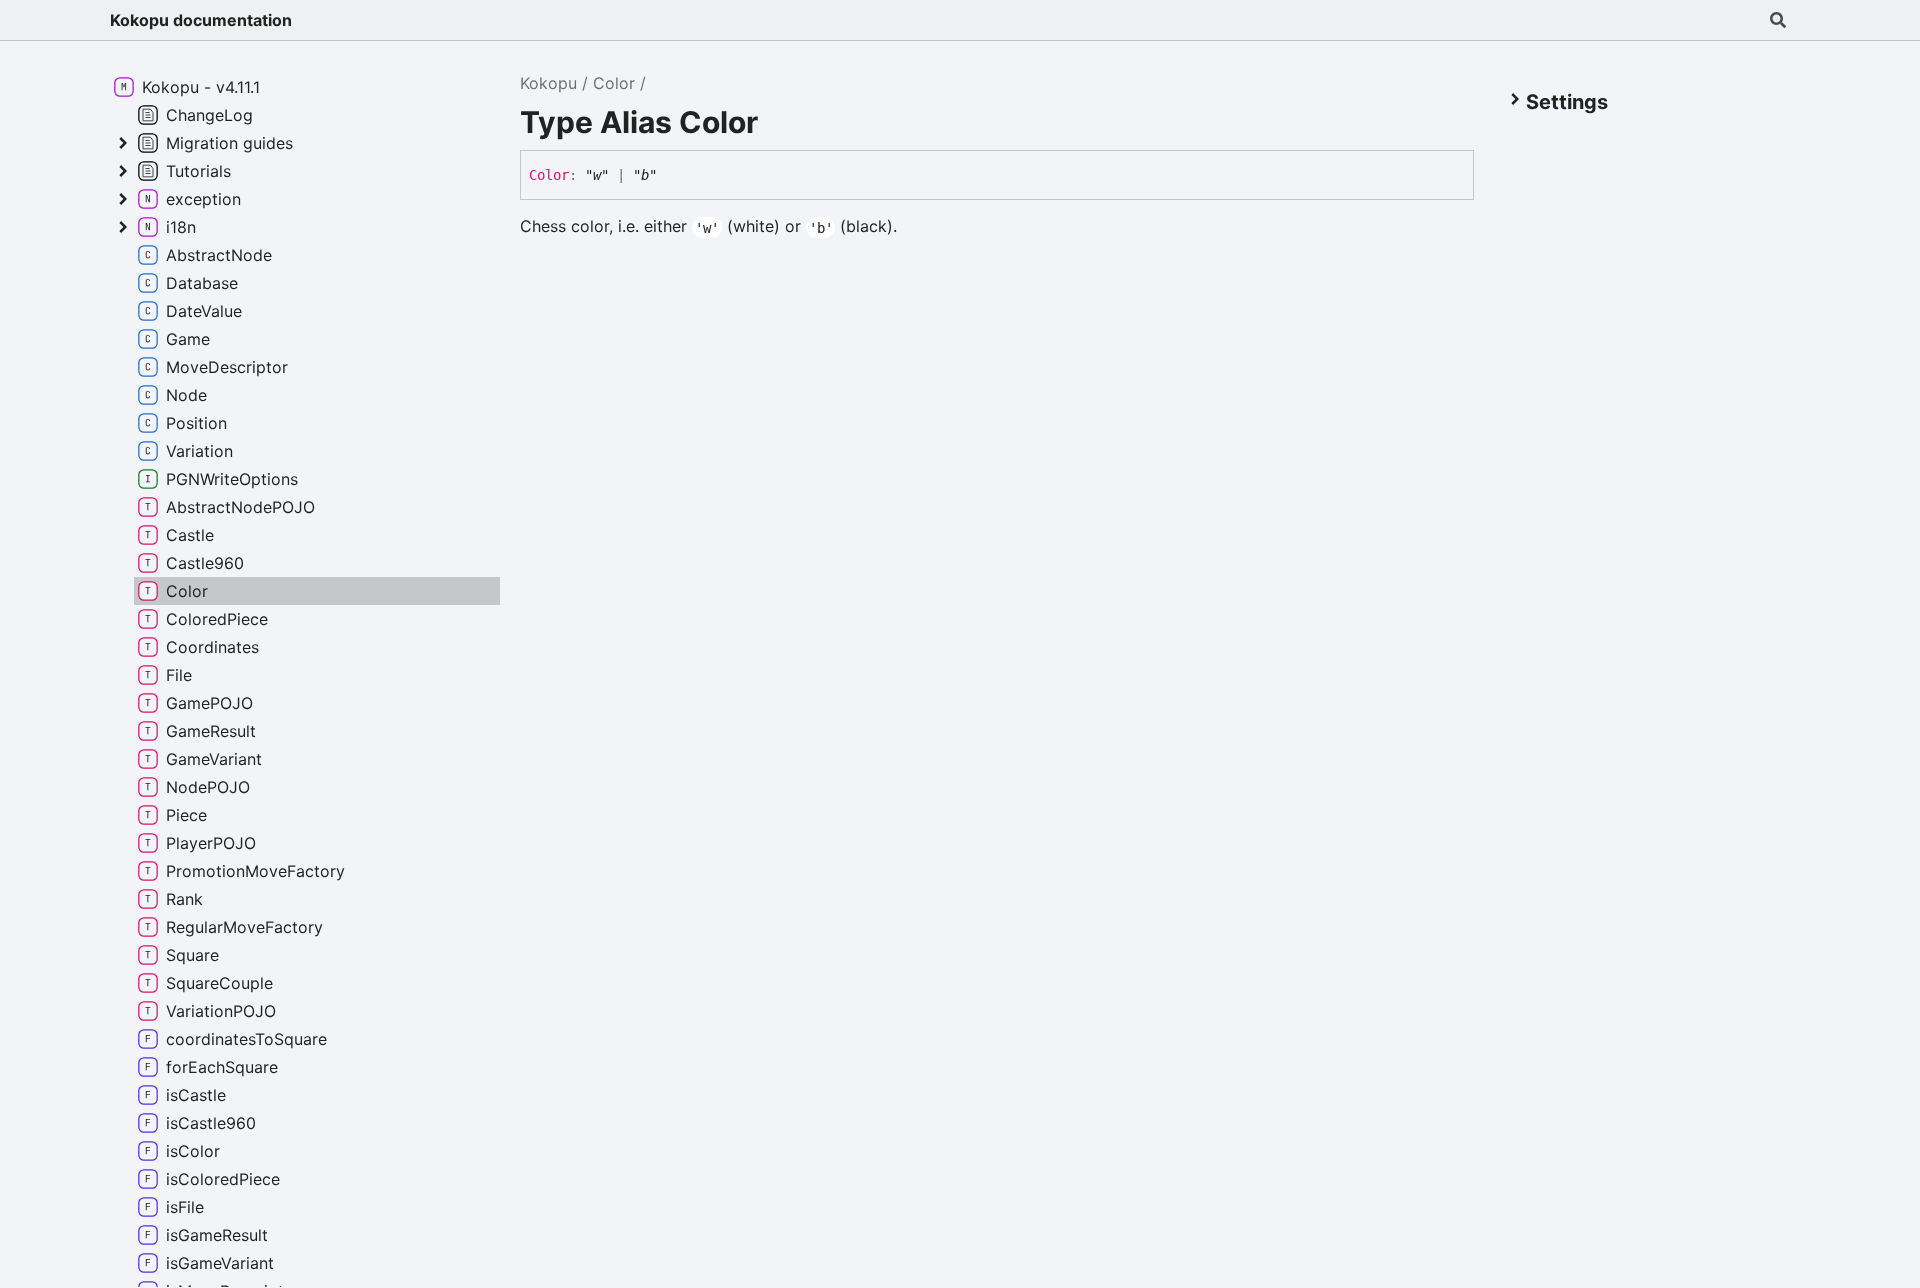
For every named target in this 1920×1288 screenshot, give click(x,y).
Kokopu (548, 83)
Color (614, 83)
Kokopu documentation (201, 20)
